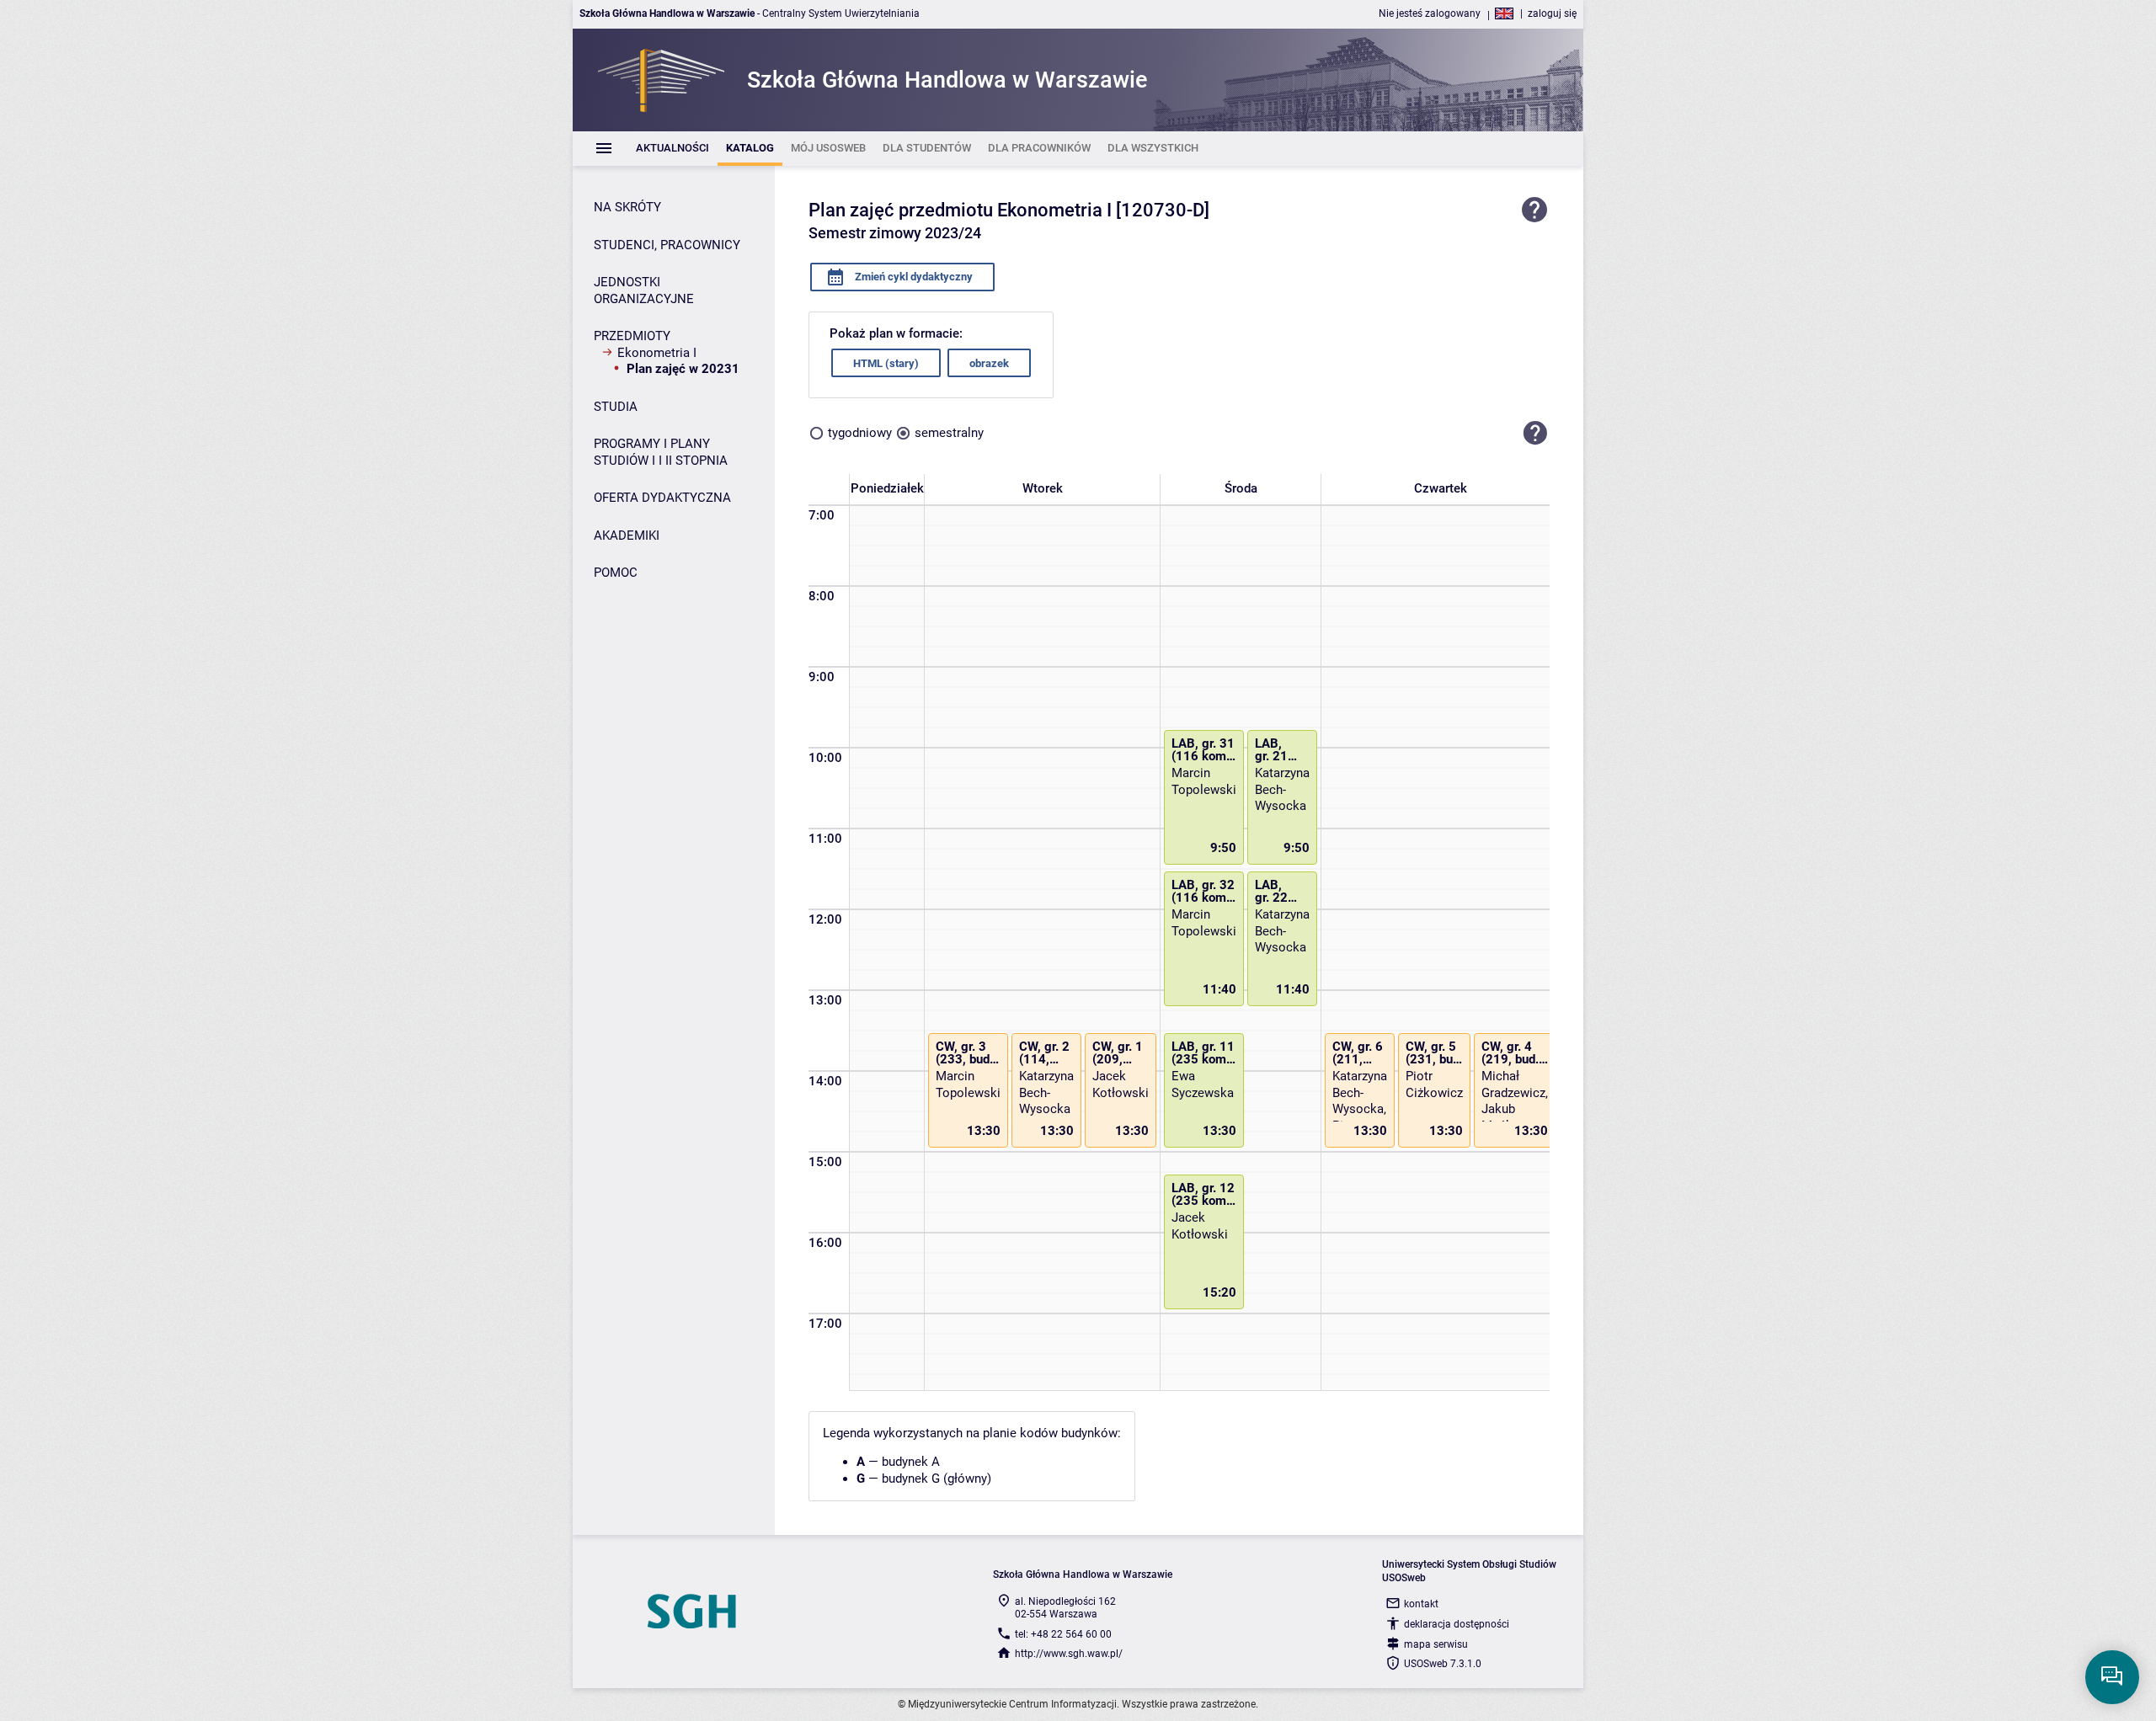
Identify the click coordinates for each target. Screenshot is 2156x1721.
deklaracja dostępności (1457, 1624)
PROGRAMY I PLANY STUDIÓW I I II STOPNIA (661, 452)
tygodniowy (860, 433)
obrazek (989, 363)
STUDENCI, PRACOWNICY (667, 245)
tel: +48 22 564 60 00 (1063, 1634)
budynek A (911, 1462)
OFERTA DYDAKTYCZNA (662, 498)
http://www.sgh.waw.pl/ (1069, 1654)
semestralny (949, 433)
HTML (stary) (886, 363)
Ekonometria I (657, 353)
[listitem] (672, 149)
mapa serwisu (1436, 1644)
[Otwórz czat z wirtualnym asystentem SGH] (2112, 1677)
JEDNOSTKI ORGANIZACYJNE (644, 290)
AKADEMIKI (627, 535)
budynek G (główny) (937, 1479)
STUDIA (616, 407)
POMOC (616, 573)
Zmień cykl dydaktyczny (913, 277)
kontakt (1421, 1604)
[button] (1535, 433)
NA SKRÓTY (627, 207)
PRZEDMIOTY (632, 336)
